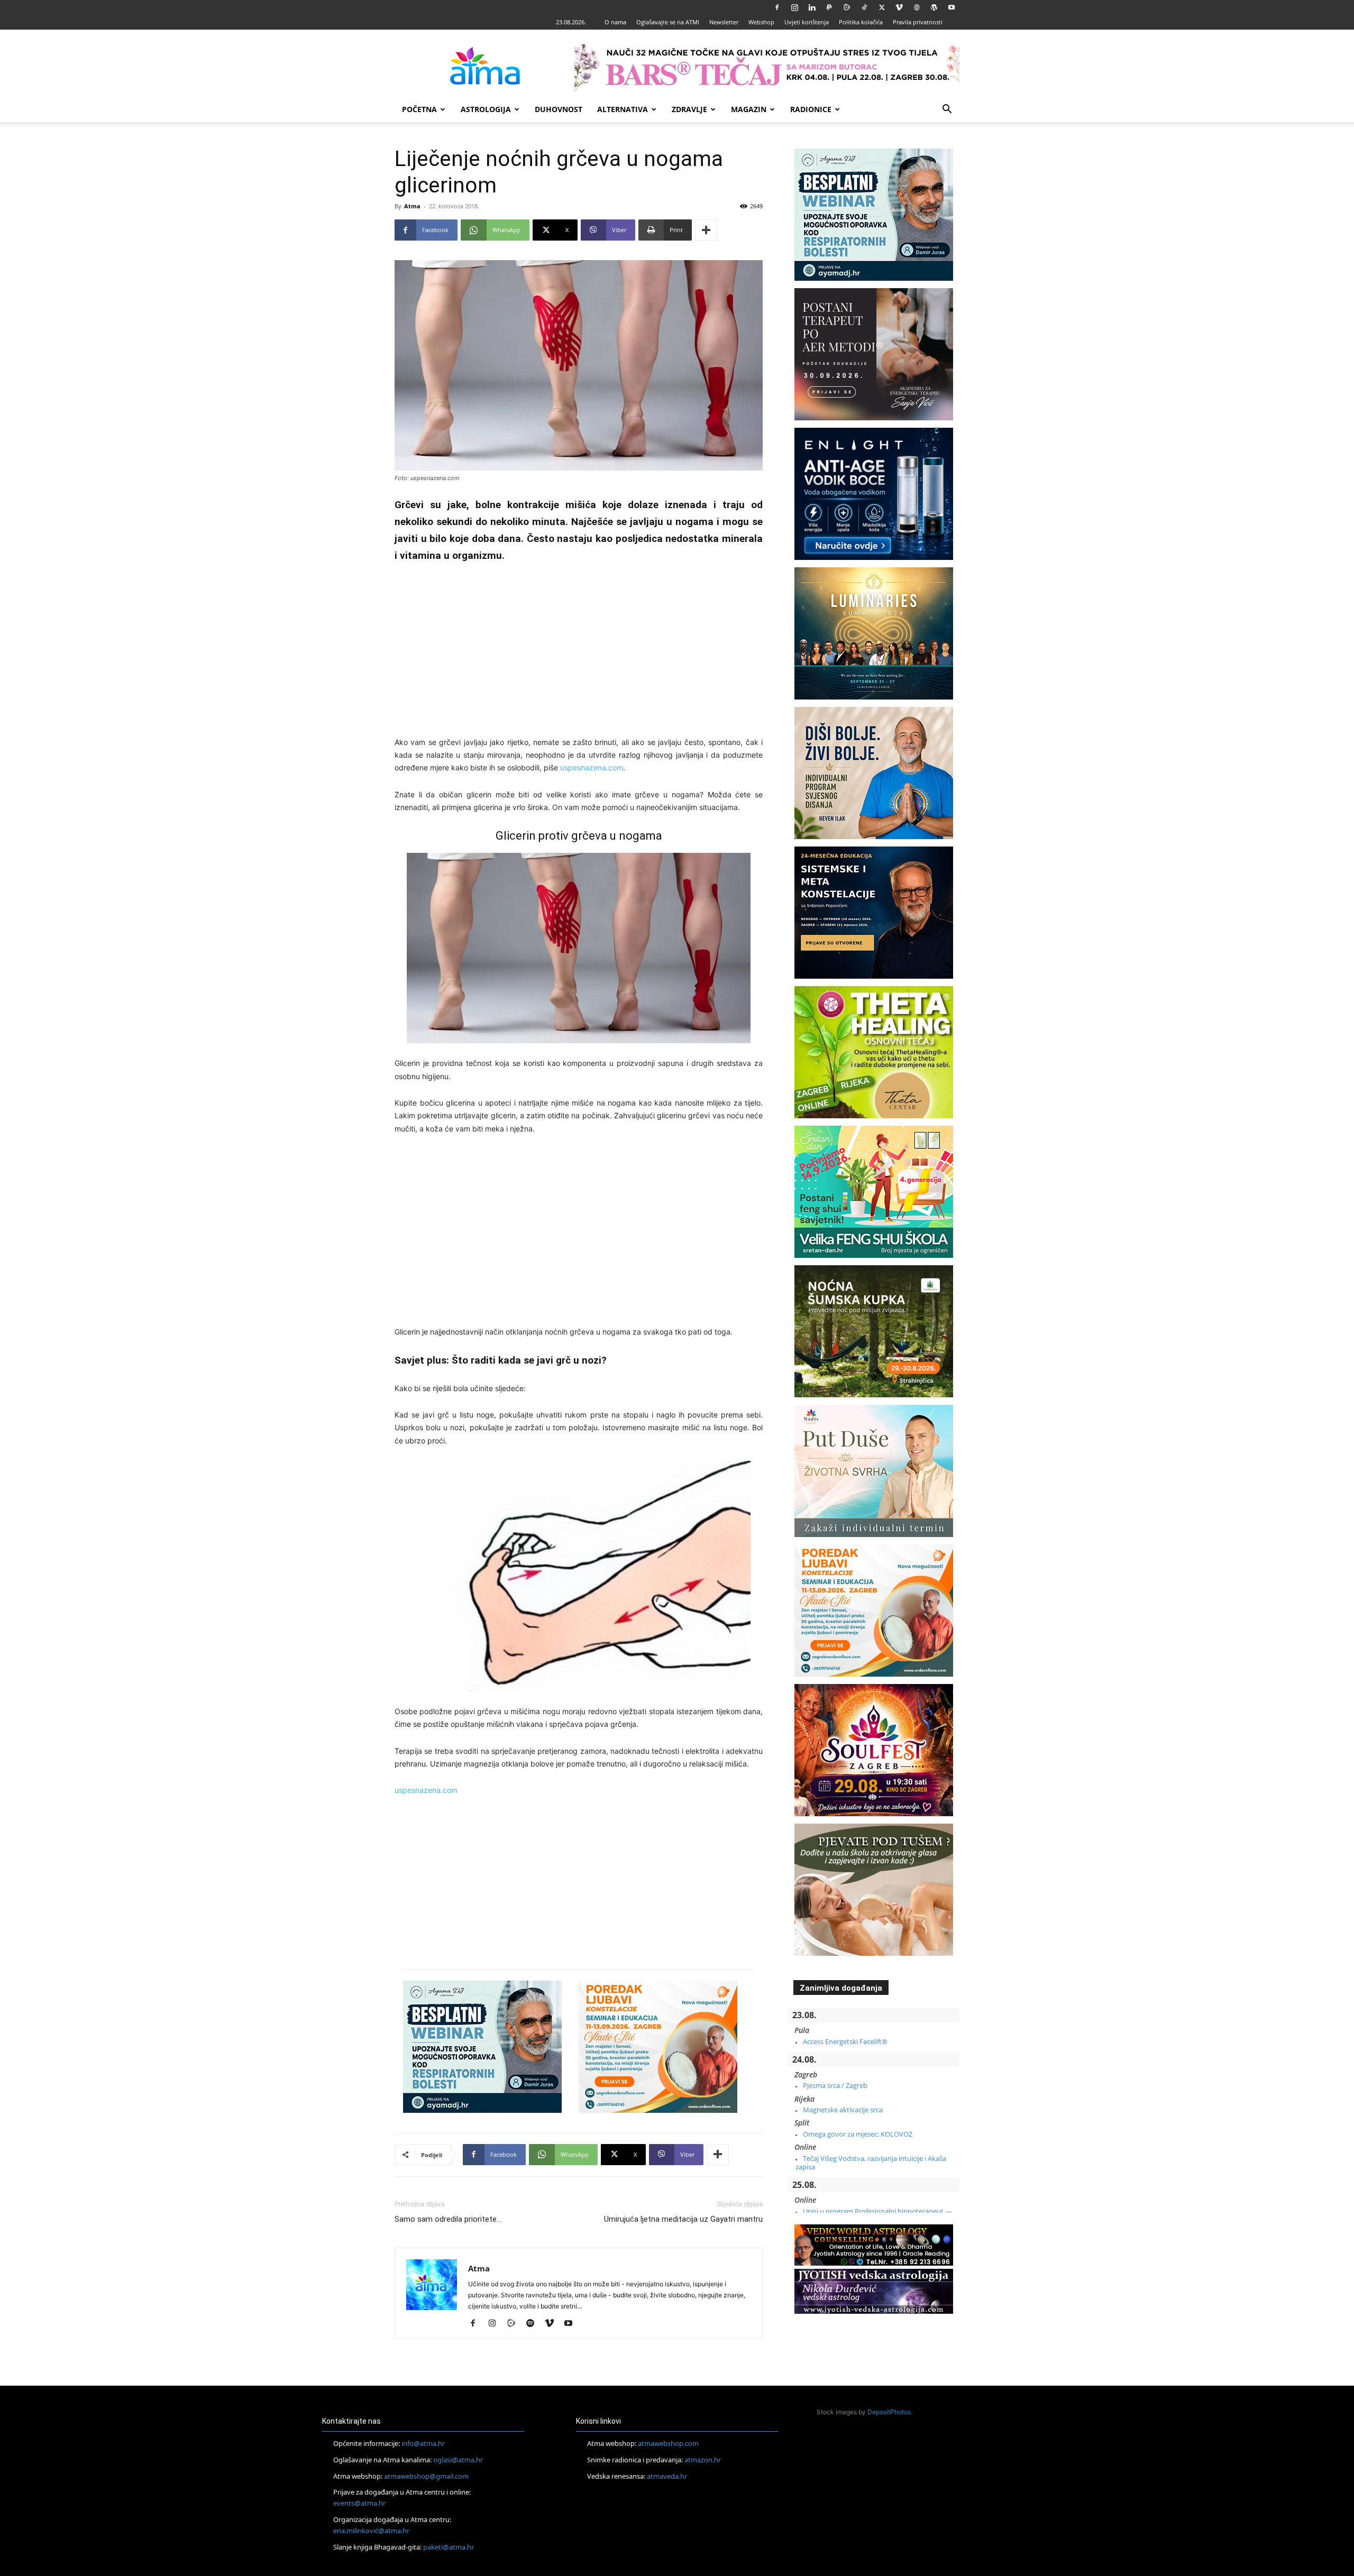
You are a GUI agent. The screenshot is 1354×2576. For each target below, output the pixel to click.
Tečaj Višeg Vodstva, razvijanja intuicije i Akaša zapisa (871, 2163)
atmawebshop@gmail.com (426, 2476)
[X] (882, 7)
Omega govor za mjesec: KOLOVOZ (858, 2134)
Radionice (811, 109)
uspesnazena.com (592, 767)
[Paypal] (829, 7)
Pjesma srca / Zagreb (835, 2085)
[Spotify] (534, 2324)
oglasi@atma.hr (458, 2460)
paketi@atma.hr (449, 2546)
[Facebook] (777, 7)
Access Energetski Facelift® (845, 2041)
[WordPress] (934, 7)
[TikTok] (864, 7)
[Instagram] (794, 7)
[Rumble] (847, 7)
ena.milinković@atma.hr (371, 2531)
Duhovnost (559, 109)
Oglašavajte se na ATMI (668, 22)
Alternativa (623, 109)
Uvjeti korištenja (807, 22)
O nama (615, 22)
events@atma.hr (359, 2503)
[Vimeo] (899, 7)
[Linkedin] (812, 7)
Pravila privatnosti (918, 22)
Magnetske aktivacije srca (843, 2110)
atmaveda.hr (667, 2476)
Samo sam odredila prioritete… (448, 2219)
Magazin (749, 109)
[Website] (917, 7)
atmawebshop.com (668, 2443)
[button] (947, 110)
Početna (419, 109)
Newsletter (724, 22)
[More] (706, 230)
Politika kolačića (861, 22)
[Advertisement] (579, 651)
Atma (412, 206)
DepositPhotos (889, 2412)
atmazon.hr (703, 2460)
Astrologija (486, 109)
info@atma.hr (423, 2443)
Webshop (761, 22)
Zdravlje (689, 109)
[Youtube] (952, 7)
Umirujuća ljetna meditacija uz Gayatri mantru (683, 2219)
